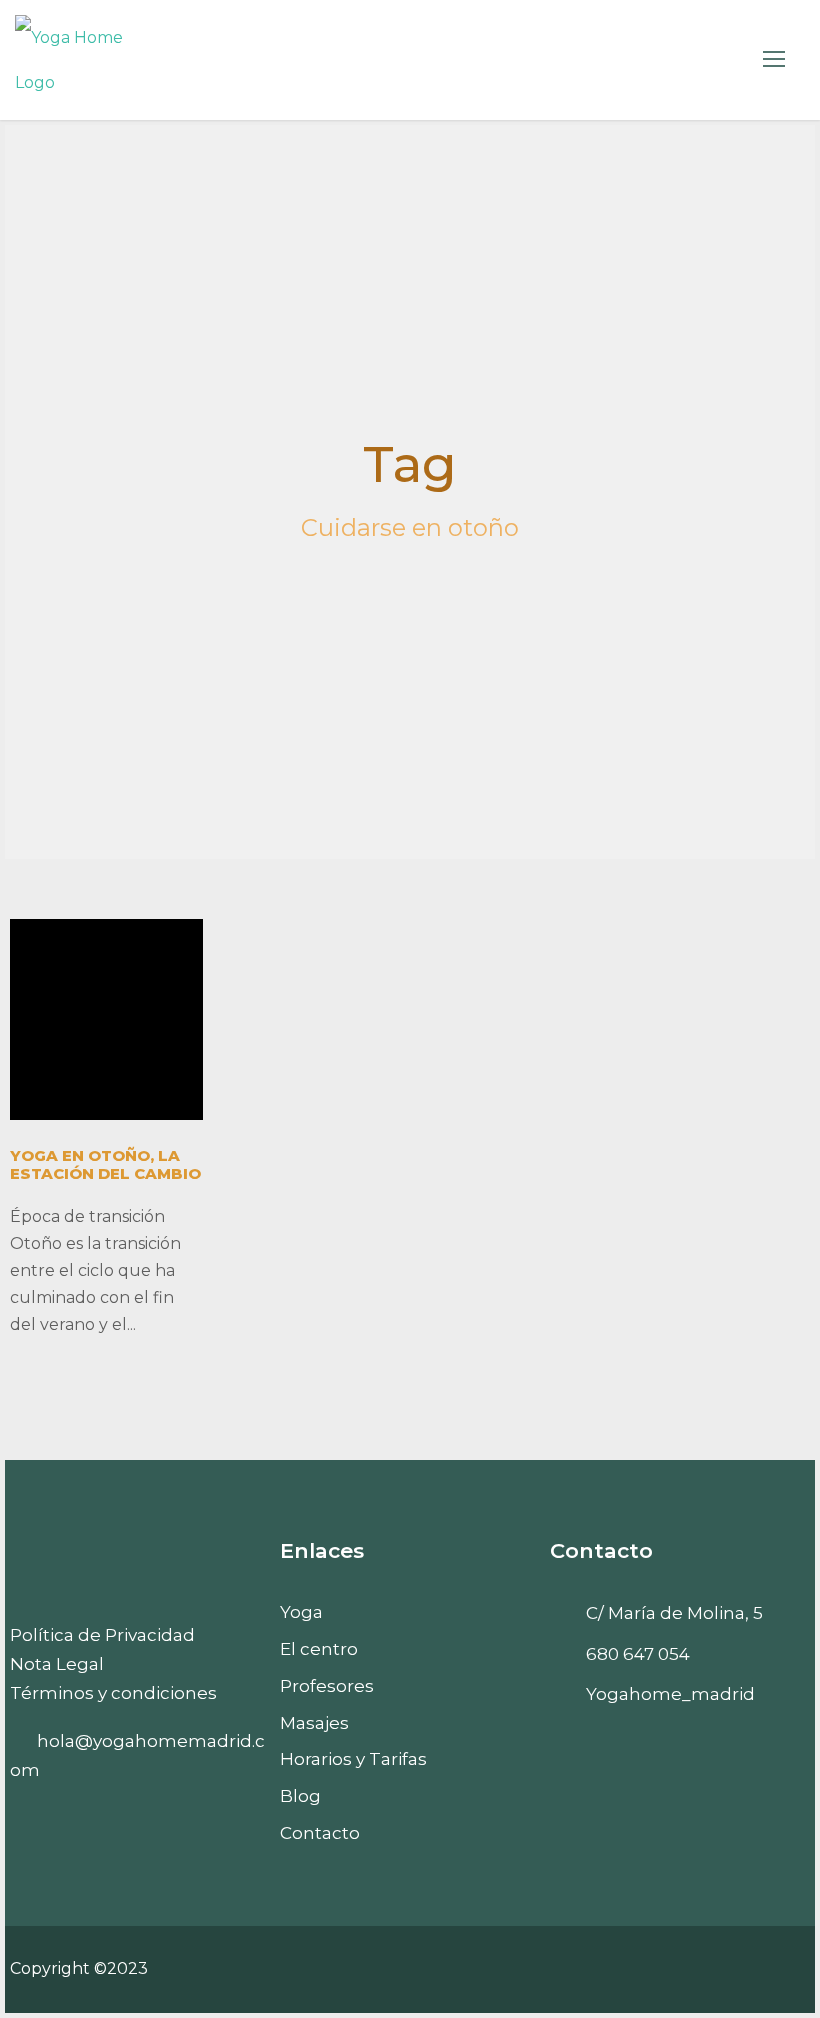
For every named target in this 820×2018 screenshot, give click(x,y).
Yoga (301, 1612)
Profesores (327, 1686)
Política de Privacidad (102, 1635)
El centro (319, 1649)
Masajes (314, 1723)
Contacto (320, 1833)
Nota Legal (57, 1664)
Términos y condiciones (113, 1693)
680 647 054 (638, 1654)
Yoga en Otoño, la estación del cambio (105, 1164)
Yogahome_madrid (670, 1694)
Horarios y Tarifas (353, 1759)
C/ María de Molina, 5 (674, 1613)
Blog (300, 1796)
